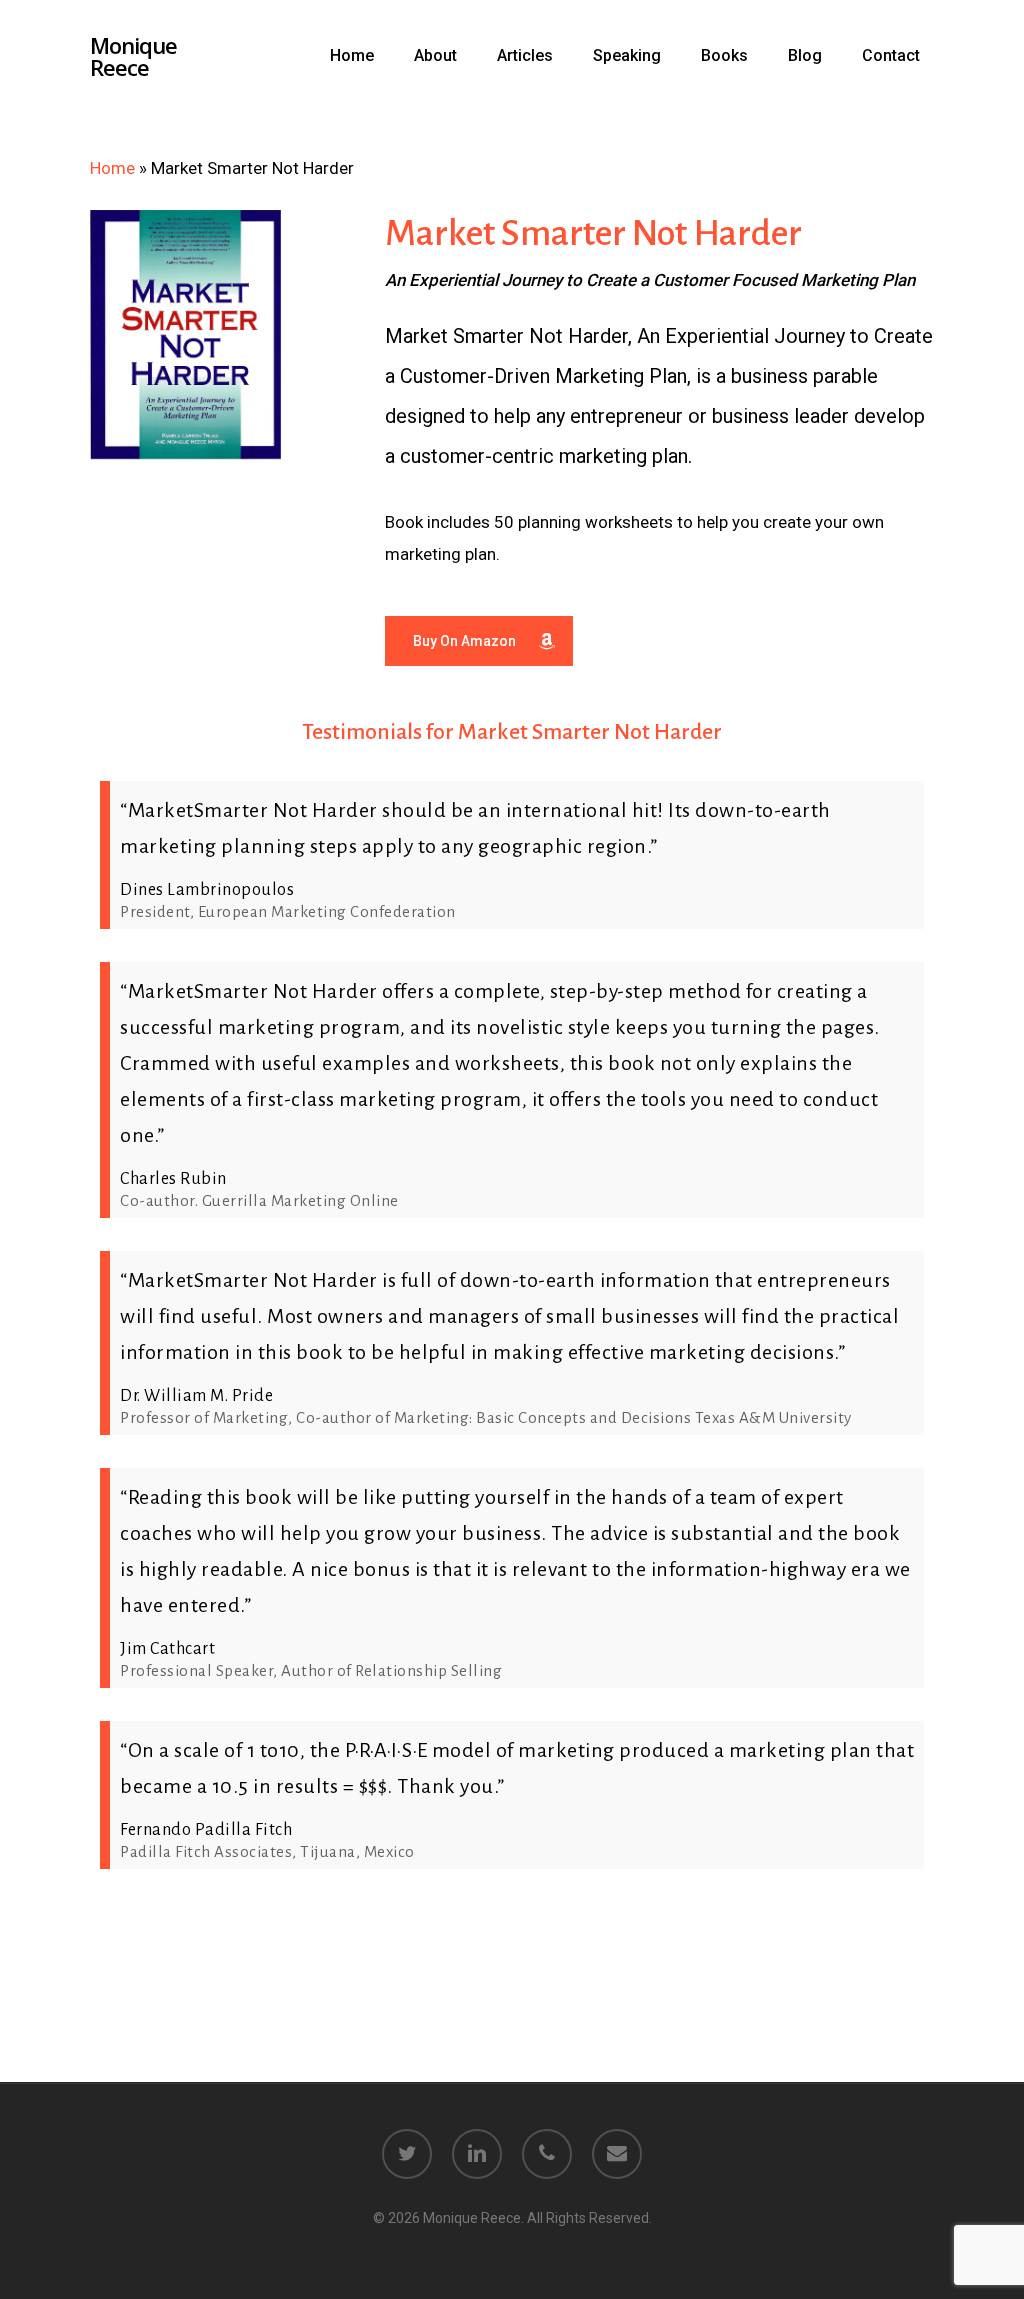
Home (112, 168)
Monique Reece (133, 56)
